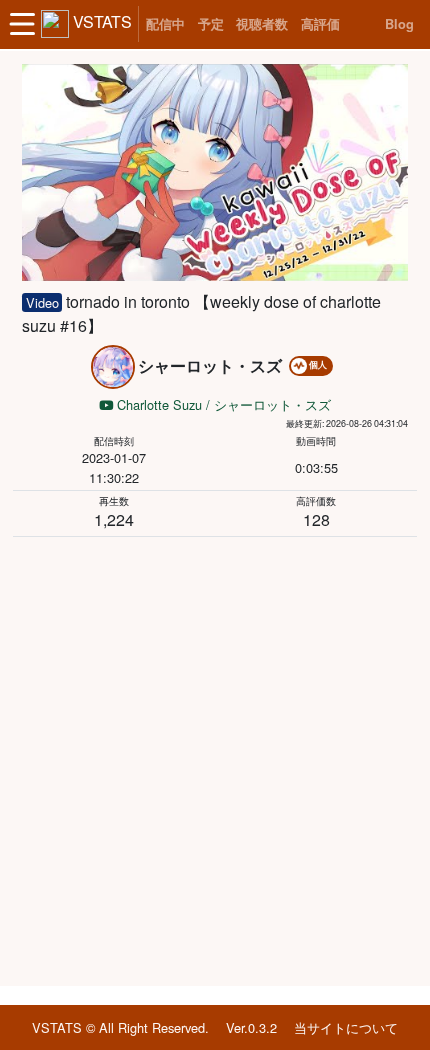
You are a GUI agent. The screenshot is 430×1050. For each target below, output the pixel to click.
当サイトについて (346, 1027)
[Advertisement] (215, 758)
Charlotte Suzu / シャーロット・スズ (222, 404)
